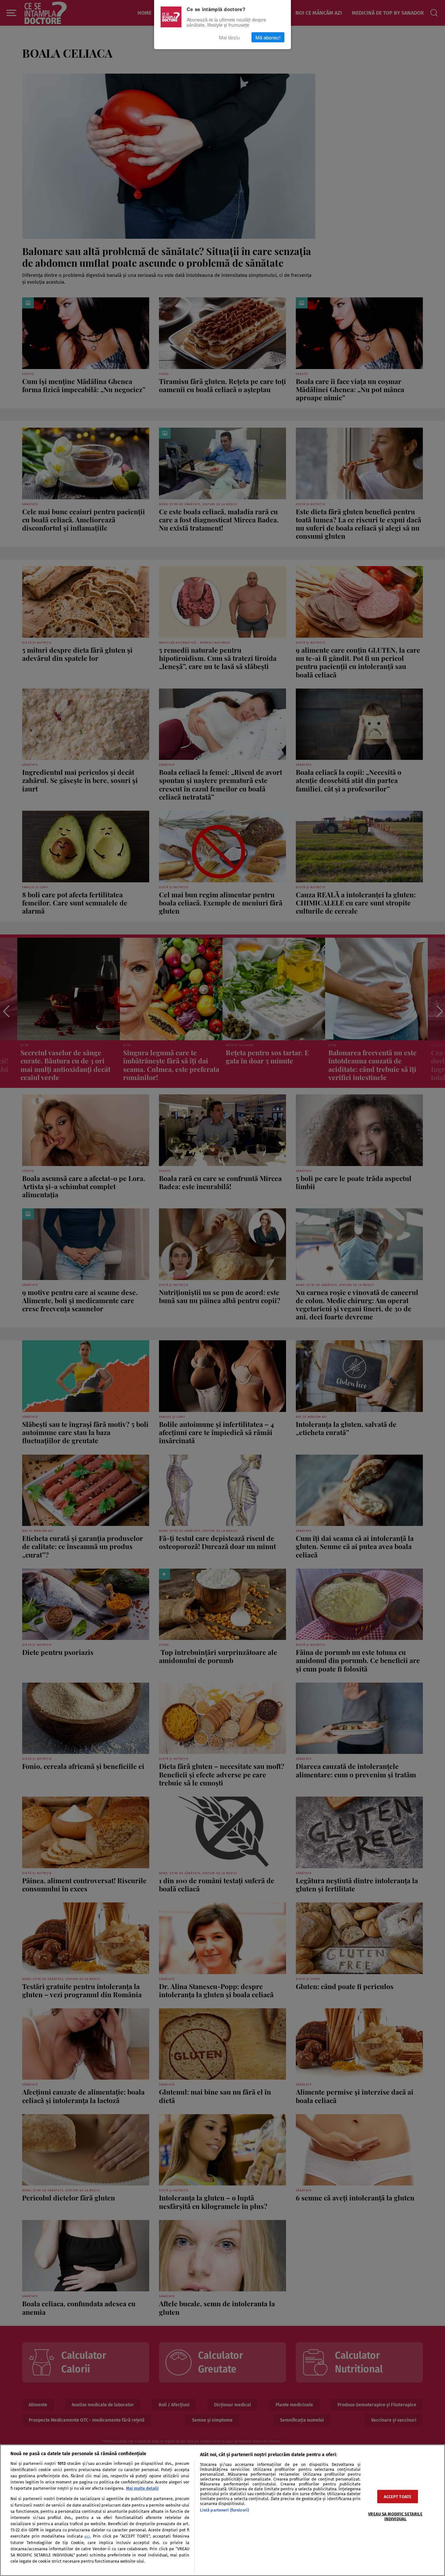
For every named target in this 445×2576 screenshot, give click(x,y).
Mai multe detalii (142, 2488)
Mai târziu (229, 37)
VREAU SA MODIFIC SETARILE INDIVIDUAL (395, 2516)
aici (87, 2536)
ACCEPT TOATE (398, 2497)
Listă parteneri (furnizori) (224, 2510)
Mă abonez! (268, 37)
